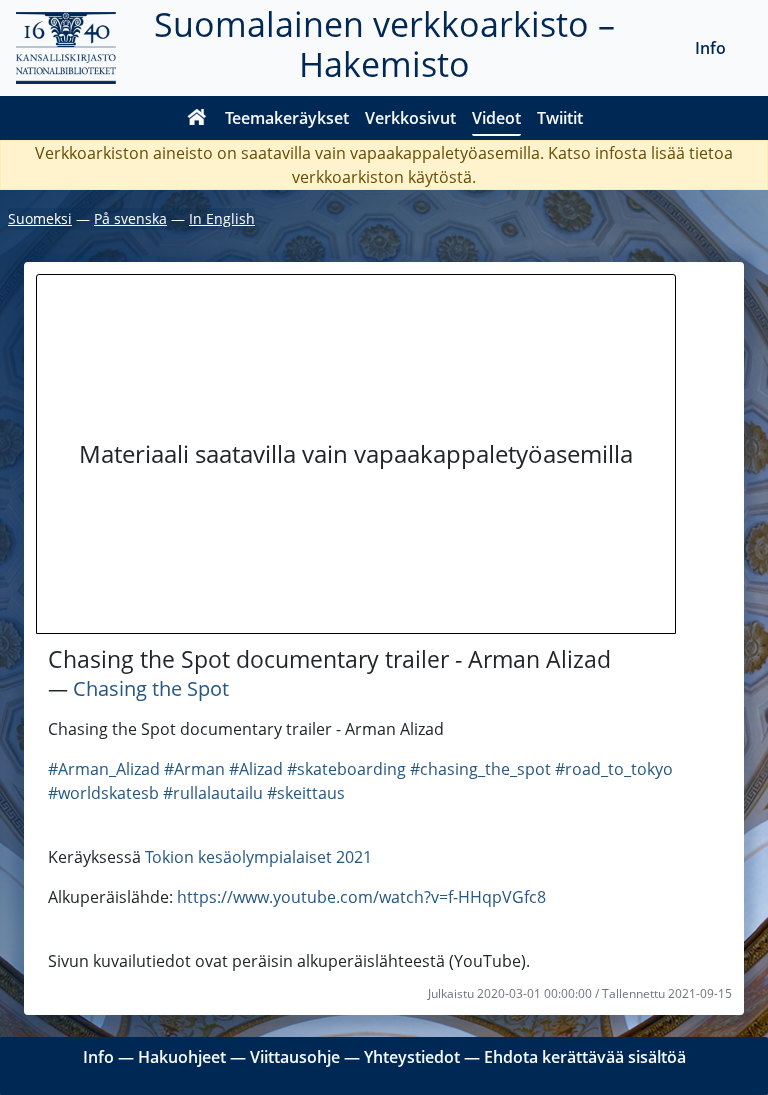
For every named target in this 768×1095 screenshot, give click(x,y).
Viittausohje (295, 1057)
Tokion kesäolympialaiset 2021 (258, 857)
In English (222, 218)
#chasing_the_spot (480, 769)
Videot (496, 118)
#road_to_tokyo (614, 769)
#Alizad (256, 769)
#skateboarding (346, 769)
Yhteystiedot (412, 1057)
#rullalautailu (213, 793)
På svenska (130, 218)
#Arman (194, 769)
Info (710, 48)
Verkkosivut (410, 118)
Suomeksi (40, 218)
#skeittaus (306, 793)
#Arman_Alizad (104, 769)
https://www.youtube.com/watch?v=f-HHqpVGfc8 (361, 897)
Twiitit (560, 118)
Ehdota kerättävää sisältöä (585, 1057)
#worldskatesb (103, 793)
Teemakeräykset (287, 118)
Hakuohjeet (182, 1057)
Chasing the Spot (151, 688)
